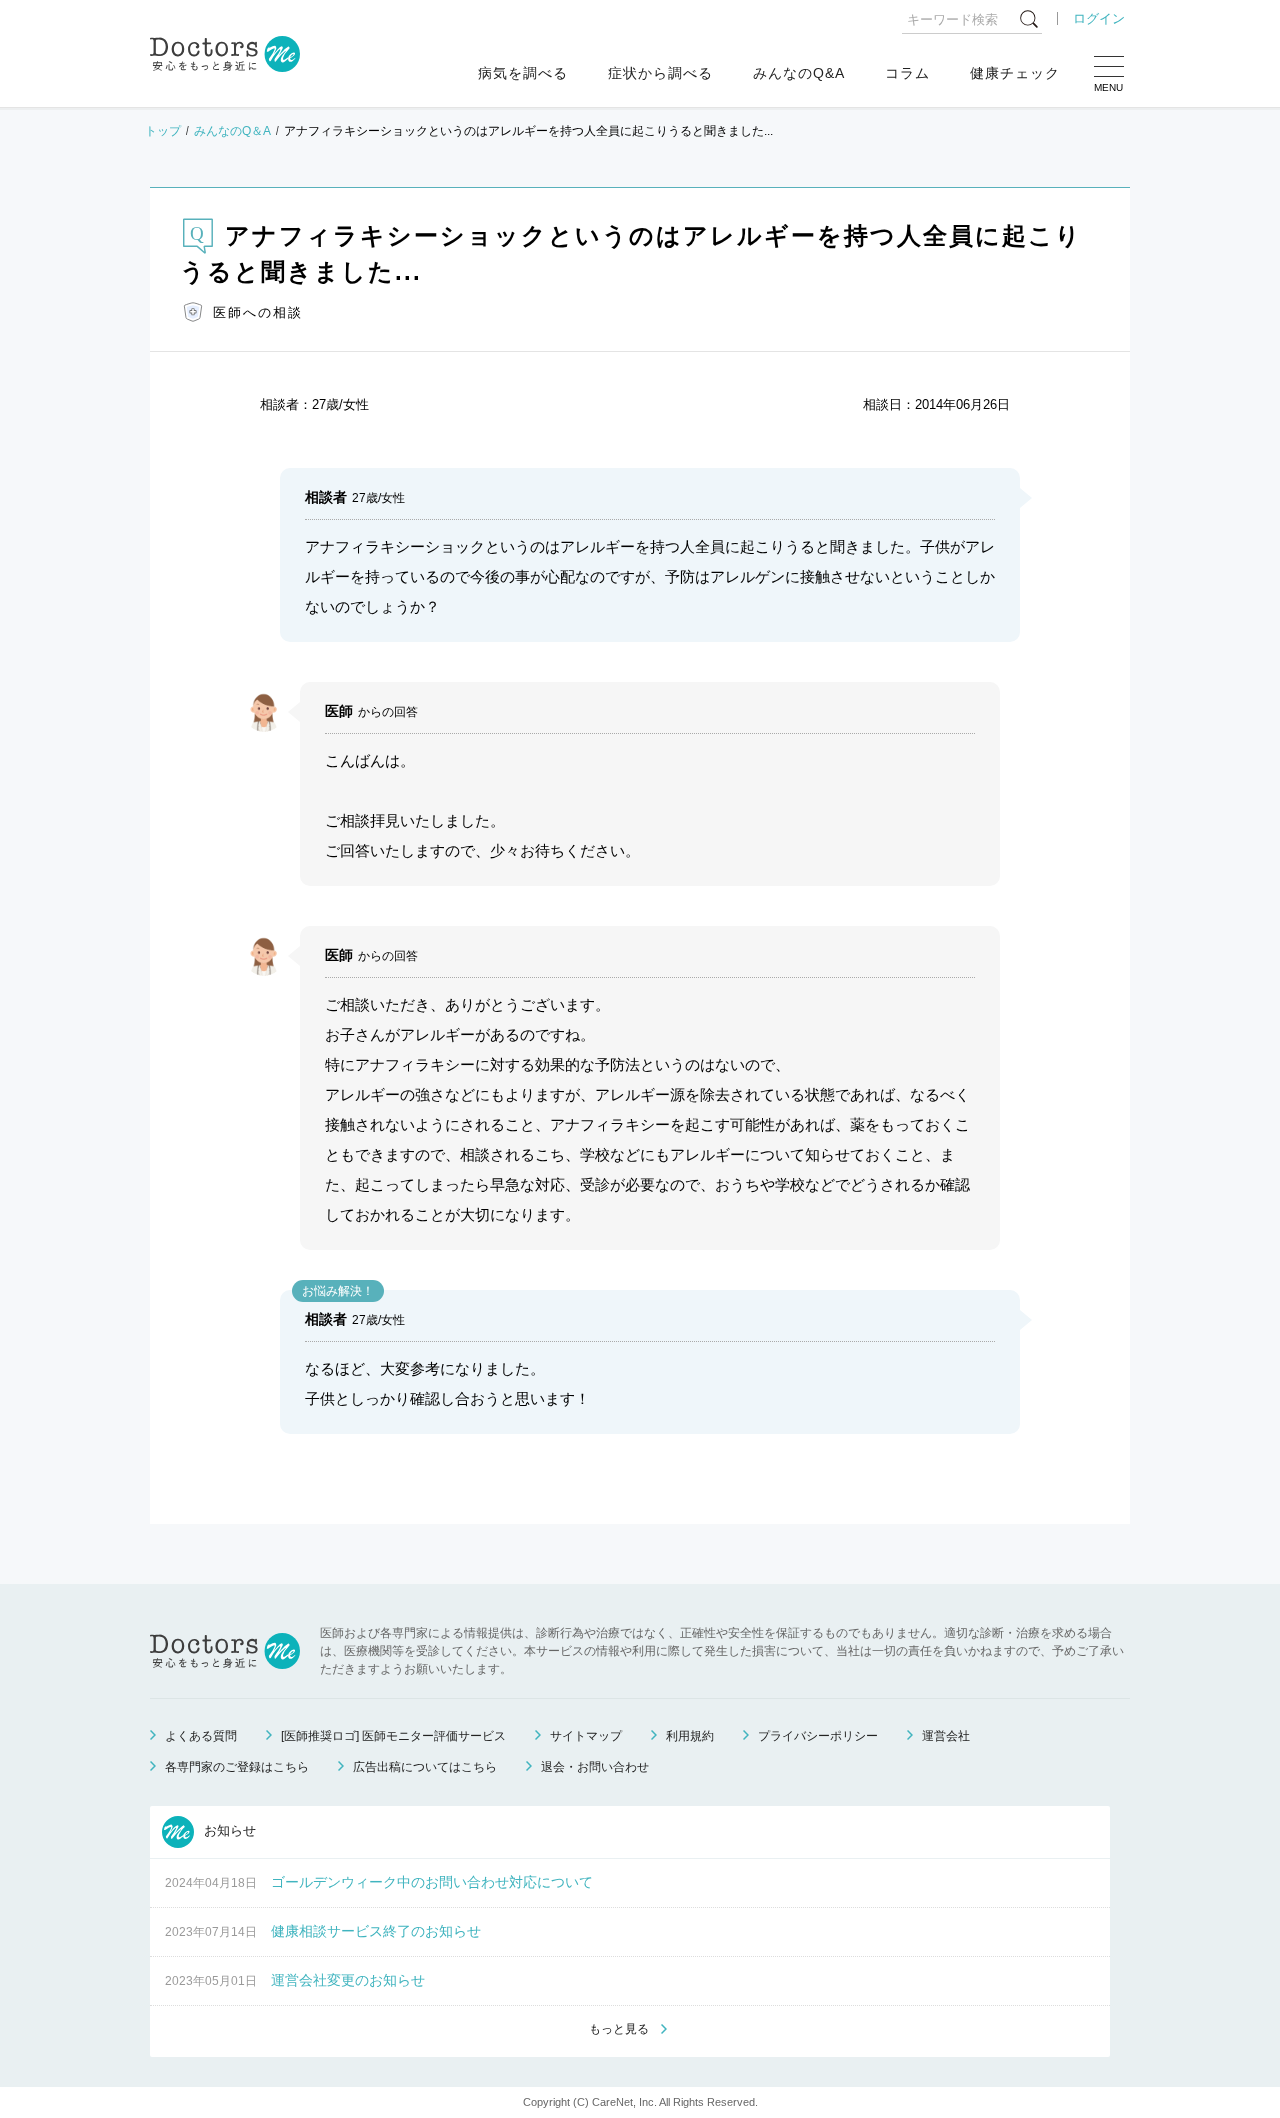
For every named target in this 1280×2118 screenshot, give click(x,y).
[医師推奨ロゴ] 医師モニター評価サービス (393, 1736)
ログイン (1099, 18)
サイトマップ (586, 1736)
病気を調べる (523, 73)
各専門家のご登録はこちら (237, 1767)
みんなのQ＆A (232, 131)
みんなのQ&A (799, 73)
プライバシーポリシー (818, 1736)
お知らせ (228, 1830)
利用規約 (690, 1736)
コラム (907, 73)
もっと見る (619, 2029)
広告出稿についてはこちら (425, 1767)
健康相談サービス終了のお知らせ (376, 1931)
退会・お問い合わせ (595, 1767)
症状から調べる (660, 73)
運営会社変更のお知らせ (348, 1980)
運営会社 (946, 1736)
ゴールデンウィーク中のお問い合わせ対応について (432, 1882)
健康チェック (1015, 73)
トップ (163, 131)
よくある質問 (201, 1736)
